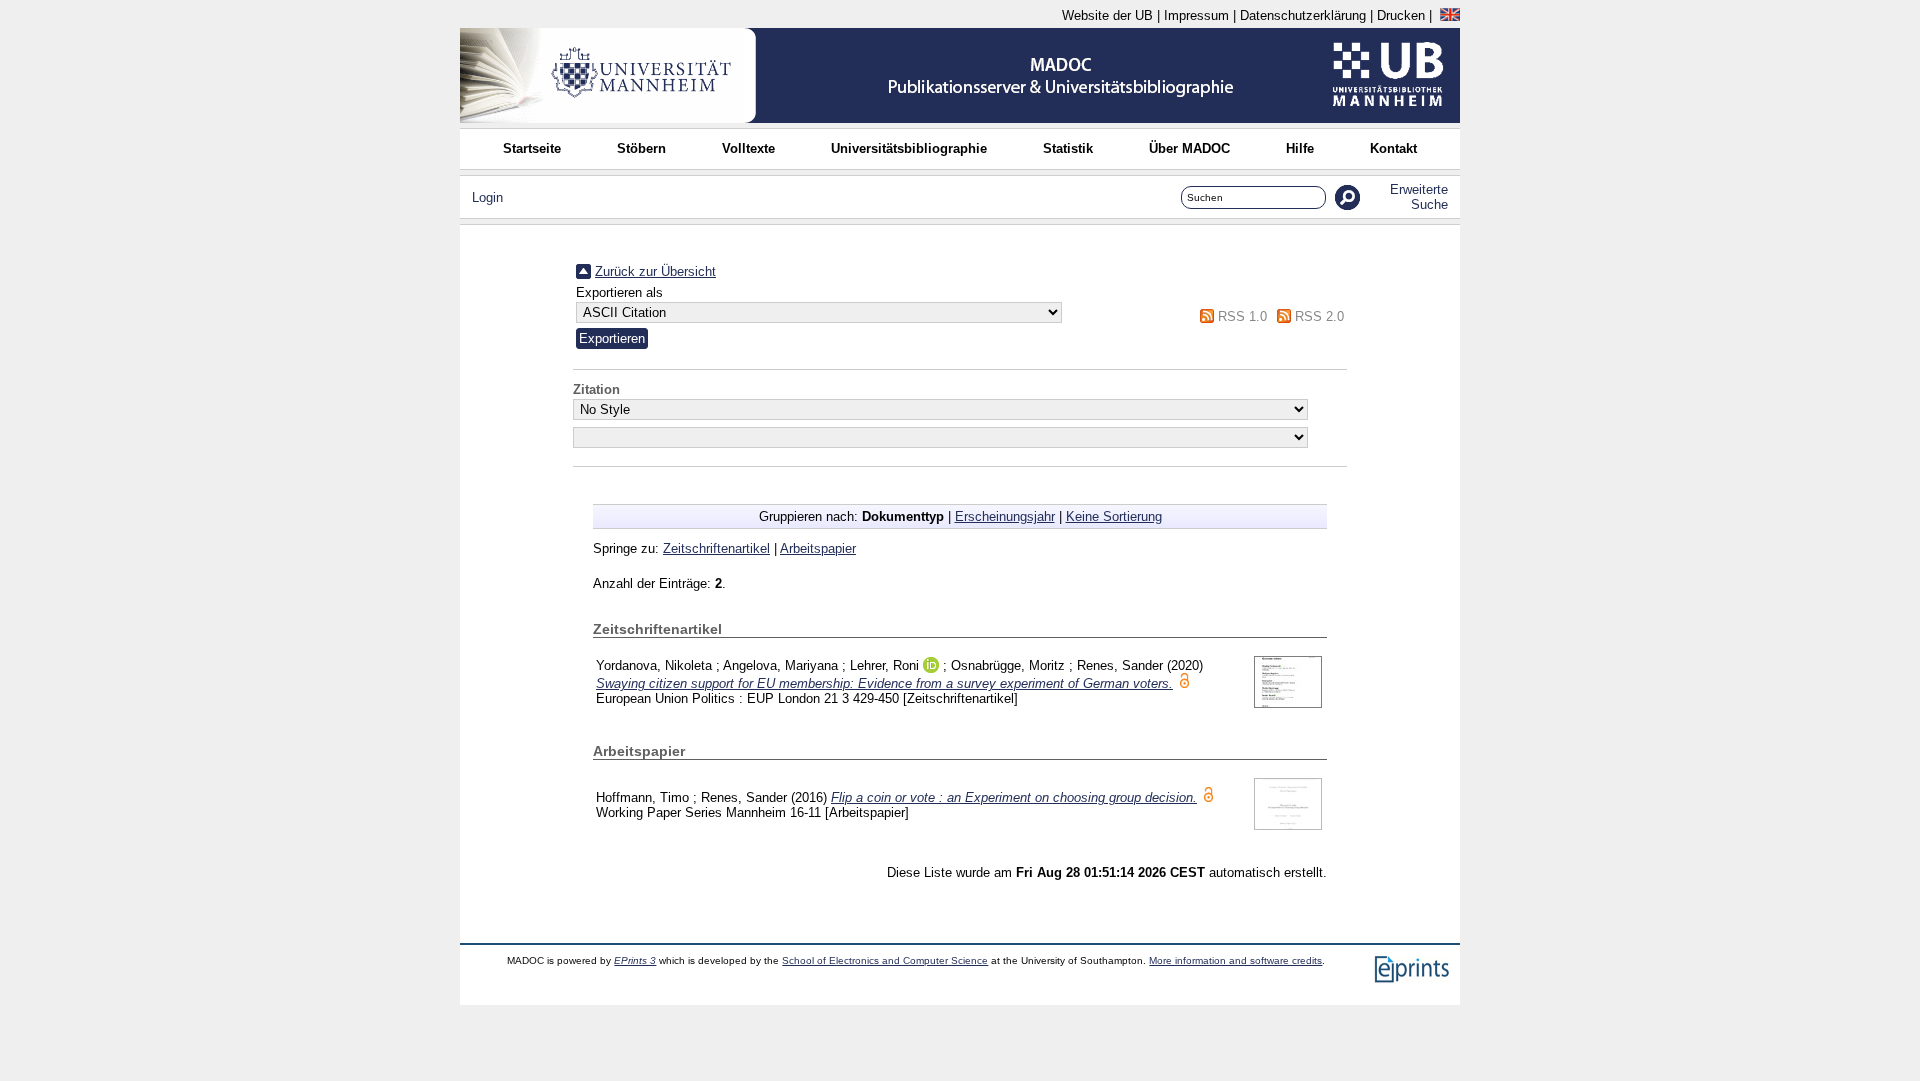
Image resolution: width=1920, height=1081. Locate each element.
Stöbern (641, 148)
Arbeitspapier (818, 548)
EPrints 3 (635, 960)
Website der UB (1107, 15)
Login (487, 197)
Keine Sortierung (1114, 516)
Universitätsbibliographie (909, 148)
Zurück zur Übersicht (655, 271)
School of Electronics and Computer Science (885, 960)
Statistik (1068, 148)
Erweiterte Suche (1419, 197)
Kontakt (1393, 148)
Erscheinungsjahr (1005, 516)
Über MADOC (1189, 148)
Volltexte (748, 148)
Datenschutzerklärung (1303, 15)
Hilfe (1300, 148)
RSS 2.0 (1319, 316)
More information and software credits (1235, 960)
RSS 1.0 (1242, 316)
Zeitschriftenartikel (716, 548)
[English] (1450, 15)
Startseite (532, 148)
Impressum (1196, 15)
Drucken (1401, 15)
